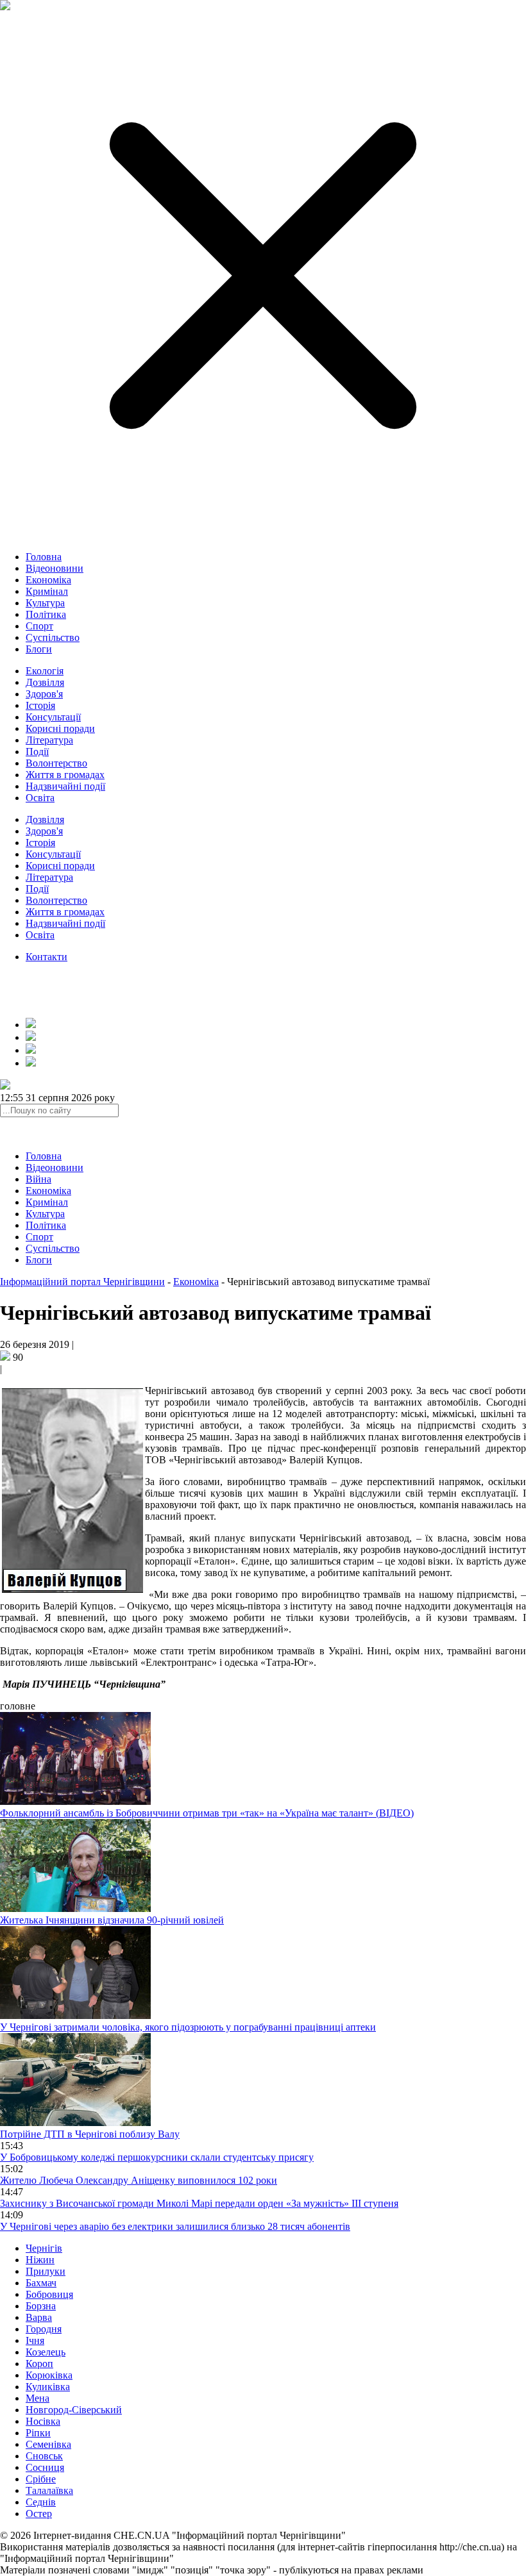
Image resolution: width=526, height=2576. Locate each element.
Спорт (39, 626)
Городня (44, 2329)
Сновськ (44, 2456)
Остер (39, 2514)
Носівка (43, 2421)
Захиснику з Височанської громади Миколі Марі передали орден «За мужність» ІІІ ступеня (199, 2203)
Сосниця (45, 2467)
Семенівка (48, 2444)
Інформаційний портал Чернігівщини (82, 1282)
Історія (40, 705)
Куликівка (48, 2387)
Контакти (47, 957)
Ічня (35, 2340)
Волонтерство (56, 763)
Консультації (53, 717)
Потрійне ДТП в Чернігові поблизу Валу (90, 2134)
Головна (44, 557)
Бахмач (41, 2283)
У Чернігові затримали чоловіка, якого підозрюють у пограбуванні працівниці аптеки (188, 2027)
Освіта (40, 798)
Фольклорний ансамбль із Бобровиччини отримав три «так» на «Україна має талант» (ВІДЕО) (207, 1813)
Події (37, 752)
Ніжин (40, 2260)
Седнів (41, 2502)
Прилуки (46, 2271)
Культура (45, 603)
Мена (38, 2398)
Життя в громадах (65, 775)
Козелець (46, 2352)
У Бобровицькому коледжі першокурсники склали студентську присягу (157, 2157)
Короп (39, 2364)
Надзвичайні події (65, 786)
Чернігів (44, 2248)
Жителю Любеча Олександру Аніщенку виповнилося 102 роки (139, 2180)
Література (49, 740)
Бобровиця (49, 2294)
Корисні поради (60, 728)
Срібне (41, 2479)
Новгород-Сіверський (74, 2410)
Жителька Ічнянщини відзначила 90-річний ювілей (112, 1920)
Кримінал (47, 591)
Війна (38, 1179)
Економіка (48, 580)
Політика (46, 614)
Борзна (41, 2306)
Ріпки (38, 2433)
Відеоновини (55, 568)
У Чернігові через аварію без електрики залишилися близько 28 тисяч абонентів (175, 2226)
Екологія (45, 671)
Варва (39, 2317)
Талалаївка (49, 2490)
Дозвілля (45, 682)
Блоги (39, 649)
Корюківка (49, 2375)
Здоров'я (44, 694)
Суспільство (53, 637)
